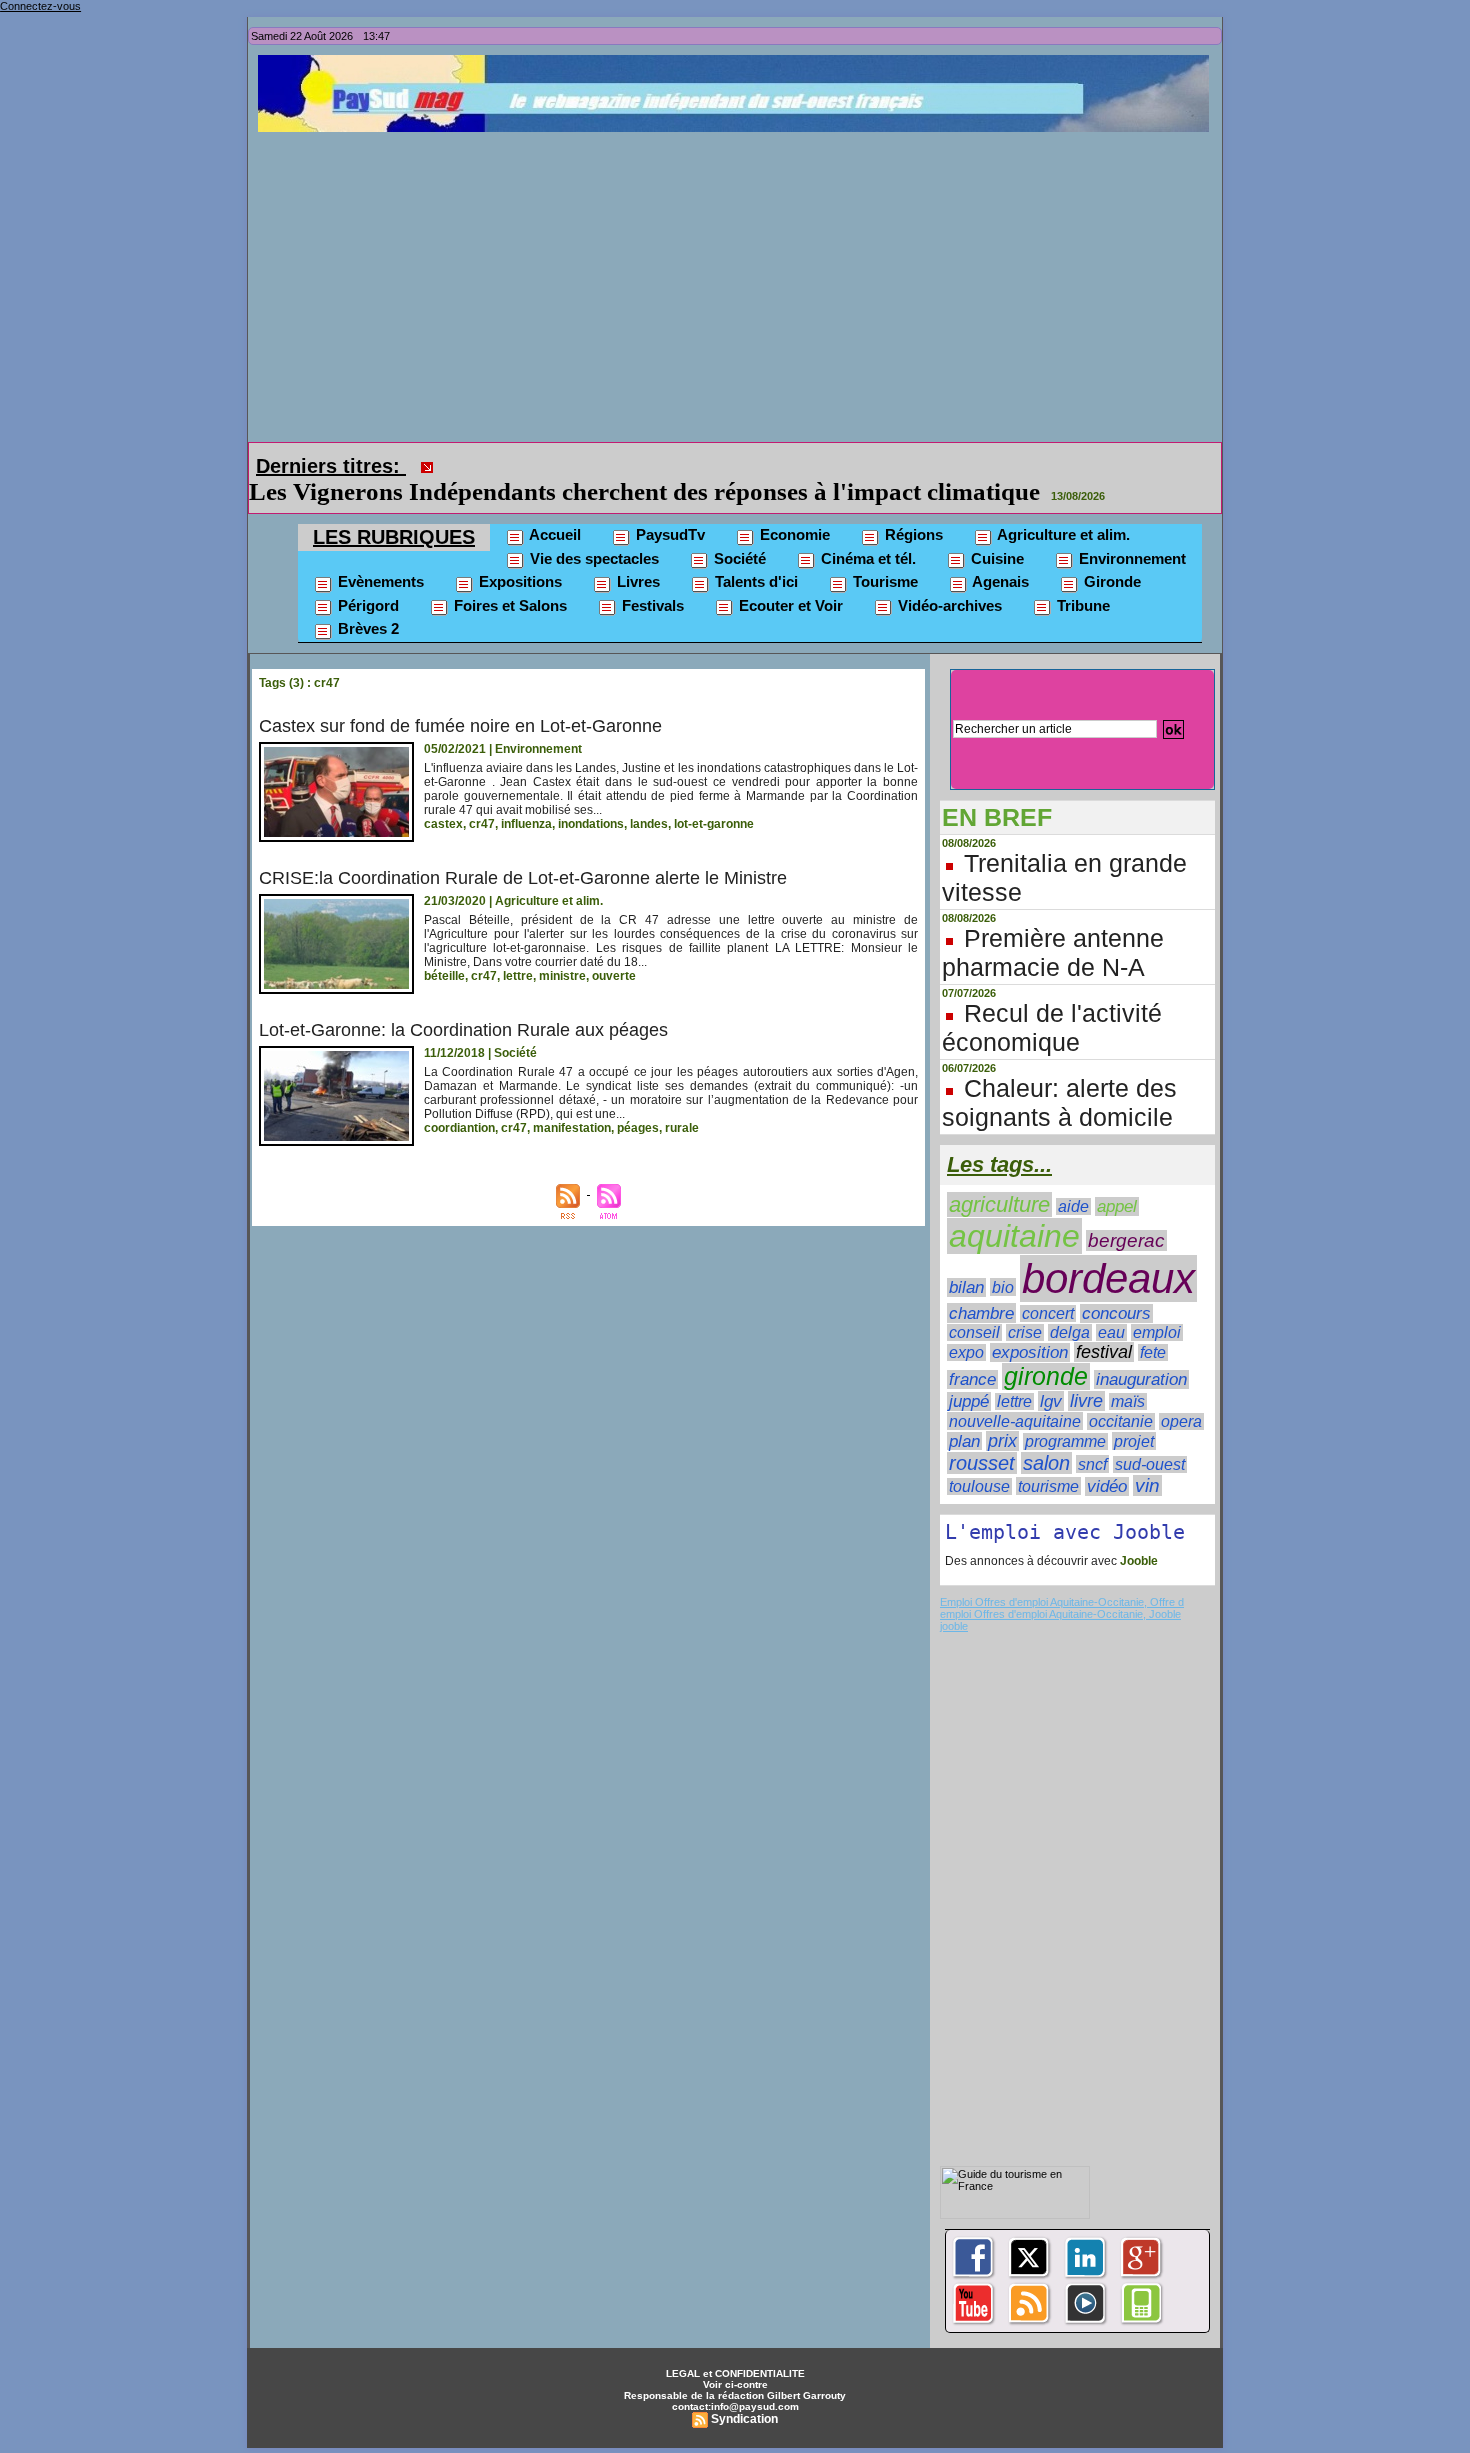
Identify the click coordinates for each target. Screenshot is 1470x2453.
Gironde (1110, 553)
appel (1117, 1178)
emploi (1157, 1304)
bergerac (1126, 1212)
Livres (636, 553)
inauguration (1141, 1351)
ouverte (614, 948)
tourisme (1048, 1458)
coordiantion (459, 1100)
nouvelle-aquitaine (1015, 1393)
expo (966, 1324)
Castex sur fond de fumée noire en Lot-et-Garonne (460, 698)
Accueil (553, 506)
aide (1073, 1178)
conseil (974, 1304)
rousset (982, 1435)
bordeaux (1108, 1250)
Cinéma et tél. (866, 530)
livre (1086, 1373)
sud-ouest (1150, 1436)
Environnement (1130, 530)
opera (1181, 1393)
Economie (793, 506)
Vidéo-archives (948, 577)
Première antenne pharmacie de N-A (1053, 924)
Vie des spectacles (592, 530)
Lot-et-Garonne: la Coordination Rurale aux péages (463, 1002)
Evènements (379, 553)
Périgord (366, 577)
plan (964, 1413)
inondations (591, 796)
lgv (1051, 1373)
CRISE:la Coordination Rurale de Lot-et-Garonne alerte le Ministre (523, 850)
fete (1153, 1324)
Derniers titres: (331, 466)
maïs (1128, 1373)
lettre (518, 948)
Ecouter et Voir (789, 577)
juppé (969, 1373)
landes (649, 796)
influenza (526, 796)
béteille (444, 948)
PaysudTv (668, 506)
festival (1104, 1324)
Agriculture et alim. (1062, 506)
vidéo (1107, 1458)
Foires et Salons (508, 577)
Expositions (518, 553)
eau (1111, 1304)
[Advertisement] (740, 282)
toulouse (979, 1458)
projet (1134, 1413)
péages (638, 1100)
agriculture (999, 1176)
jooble (954, 1598)
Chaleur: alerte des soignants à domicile (1059, 1074)
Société (738, 530)
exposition (1030, 1324)
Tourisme (883, 553)
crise (1025, 1304)
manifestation (572, 1100)
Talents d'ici (754, 553)
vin (1147, 1457)
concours (1116, 1285)
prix (1002, 1413)
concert (1048, 1285)
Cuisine (995, 530)
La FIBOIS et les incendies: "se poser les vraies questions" (753, 463)
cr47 (482, 796)
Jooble (1137, 1533)
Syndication (744, 2391)
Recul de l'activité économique (1052, 999)
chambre (981, 1285)
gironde (1046, 1348)
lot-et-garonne (714, 796)
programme (1065, 1413)
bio (1003, 1259)
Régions (912, 506)
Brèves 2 (366, 600)
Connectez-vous (40, 6)
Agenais (999, 553)
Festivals (651, 577)
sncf (1092, 1436)
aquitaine (1014, 1208)
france (972, 1351)
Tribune (1081, 577)
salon (1046, 1435)
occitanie (1121, 1393)
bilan (966, 1259)
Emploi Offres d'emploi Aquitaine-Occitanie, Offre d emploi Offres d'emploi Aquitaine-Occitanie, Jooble (1062, 1580)
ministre (562, 948)
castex (443, 796)
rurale (682, 1100)
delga (1070, 1304)
